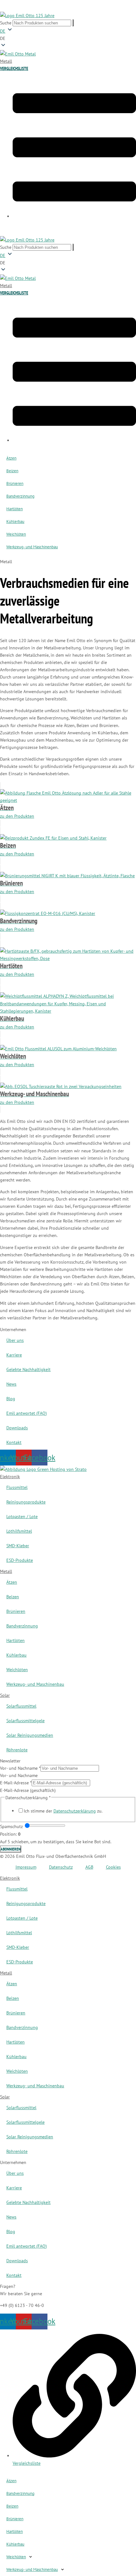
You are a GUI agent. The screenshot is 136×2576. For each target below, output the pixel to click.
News (11, 1384)
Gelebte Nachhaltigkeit (28, 1369)
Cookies (113, 1867)
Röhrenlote (17, 1750)
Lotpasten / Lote (22, 1516)
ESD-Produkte (20, 1560)
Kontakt (14, 1442)
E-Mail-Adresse (16, 1783)
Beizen (12, 471)
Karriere (14, 1355)
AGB (89, 1867)
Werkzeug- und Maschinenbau (32, 547)
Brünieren (15, 483)
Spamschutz (11, 1826)
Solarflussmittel (21, 1706)
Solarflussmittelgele (25, 1720)
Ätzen (11, 458)
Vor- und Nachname (20, 1768)
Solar (5, 1695)
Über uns (15, 1340)
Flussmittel (17, 1487)
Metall (6, 61)
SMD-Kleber (18, 1546)
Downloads (17, 1428)
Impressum (26, 1867)
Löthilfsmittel (19, 1531)
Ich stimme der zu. (63, 1811)
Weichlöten (16, 534)
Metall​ (6, 1571)
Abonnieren (11, 1849)
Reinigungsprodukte (26, 1502)
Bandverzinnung (20, 496)
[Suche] (73, 23)
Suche (6, 23)
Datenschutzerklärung (75, 1811)
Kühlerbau (15, 522)
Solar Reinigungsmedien (30, 1735)
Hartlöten (15, 509)
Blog (11, 1398)
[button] (68, 38)
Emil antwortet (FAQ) (27, 1413)
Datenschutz (61, 1867)
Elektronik (10, 1476)
